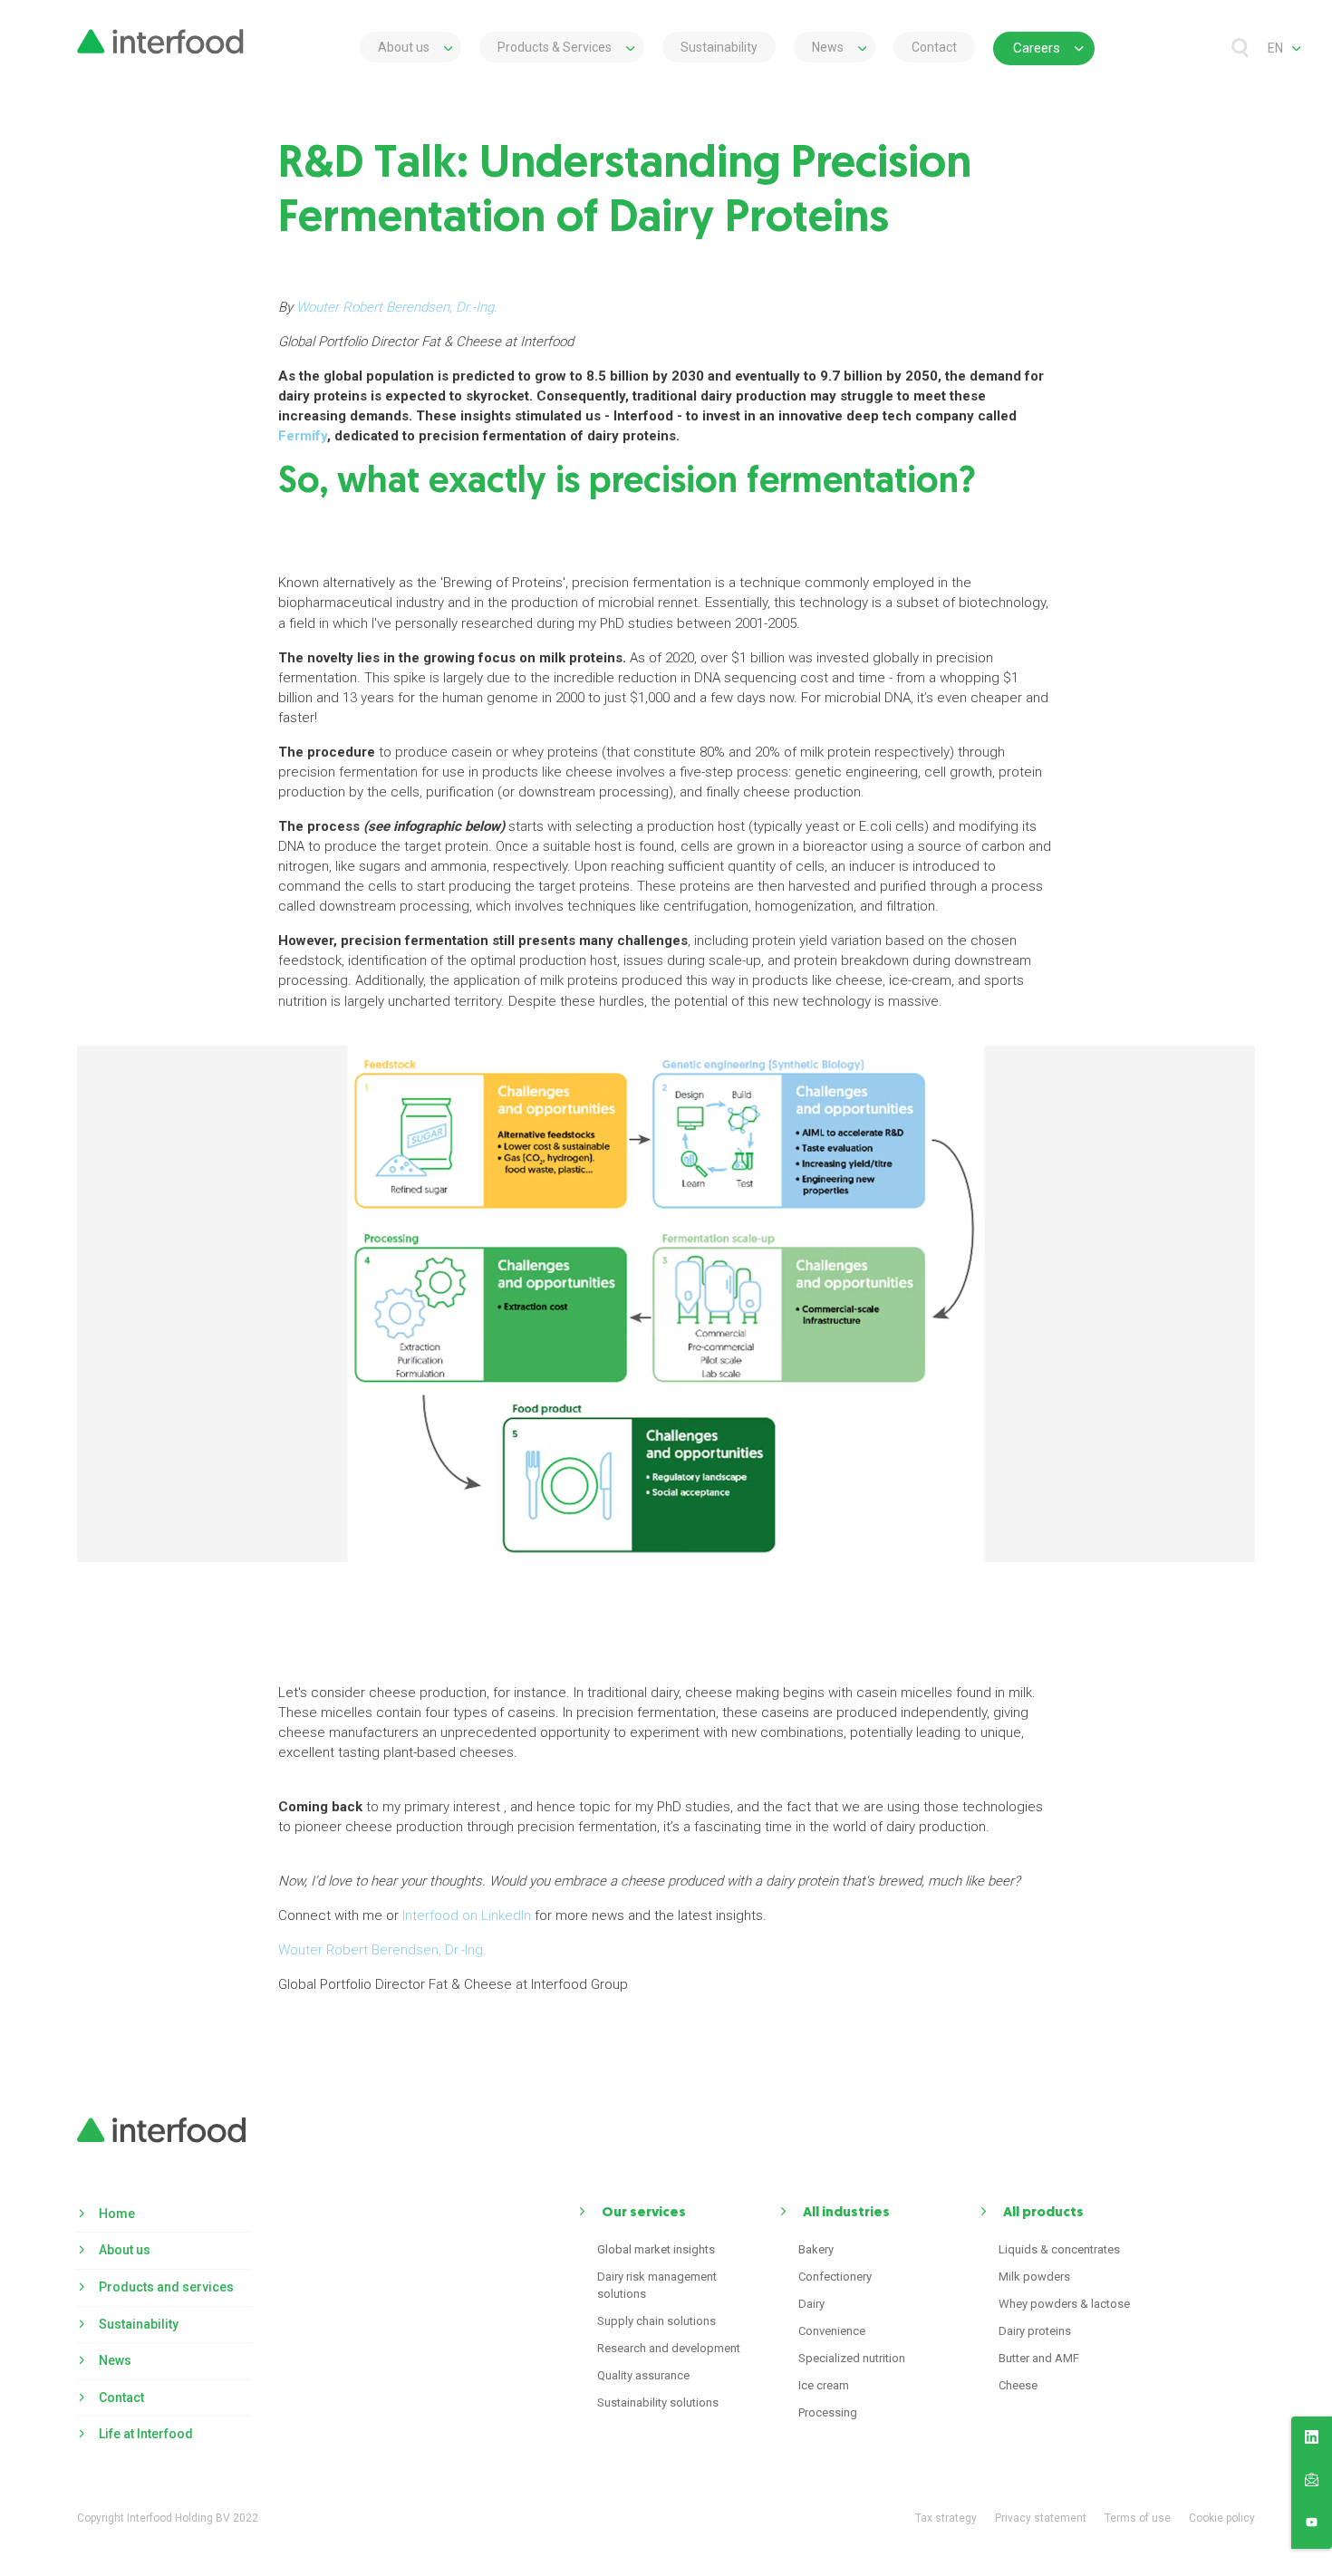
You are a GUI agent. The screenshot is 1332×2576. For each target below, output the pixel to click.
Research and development (669, 2348)
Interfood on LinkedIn (467, 1915)
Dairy (811, 2304)
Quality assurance (643, 2375)
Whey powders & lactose (1064, 2304)
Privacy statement (1041, 2518)
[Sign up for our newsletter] (1312, 2483)
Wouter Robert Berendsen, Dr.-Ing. (382, 1950)
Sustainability (719, 47)
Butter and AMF (1039, 2358)
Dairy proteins (1035, 2331)
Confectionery (835, 2277)
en (1275, 48)
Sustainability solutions (658, 2402)
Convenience (832, 2331)
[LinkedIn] (1312, 2440)
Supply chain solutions (656, 2321)
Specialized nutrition (852, 2358)
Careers (1037, 48)
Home (117, 2214)
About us (404, 47)
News (828, 47)
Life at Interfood (146, 2434)
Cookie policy (1222, 2518)
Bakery (816, 2249)
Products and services (166, 2287)
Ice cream (824, 2385)
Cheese (1018, 2385)
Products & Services (555, 47)
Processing (828, 2412)
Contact (934, 47)
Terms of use (1138, 2518)
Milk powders (1034, 2277)
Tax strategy (946, 2518)
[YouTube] (1312, 2525)
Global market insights (656, 2249)
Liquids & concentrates (1059, 2249)
